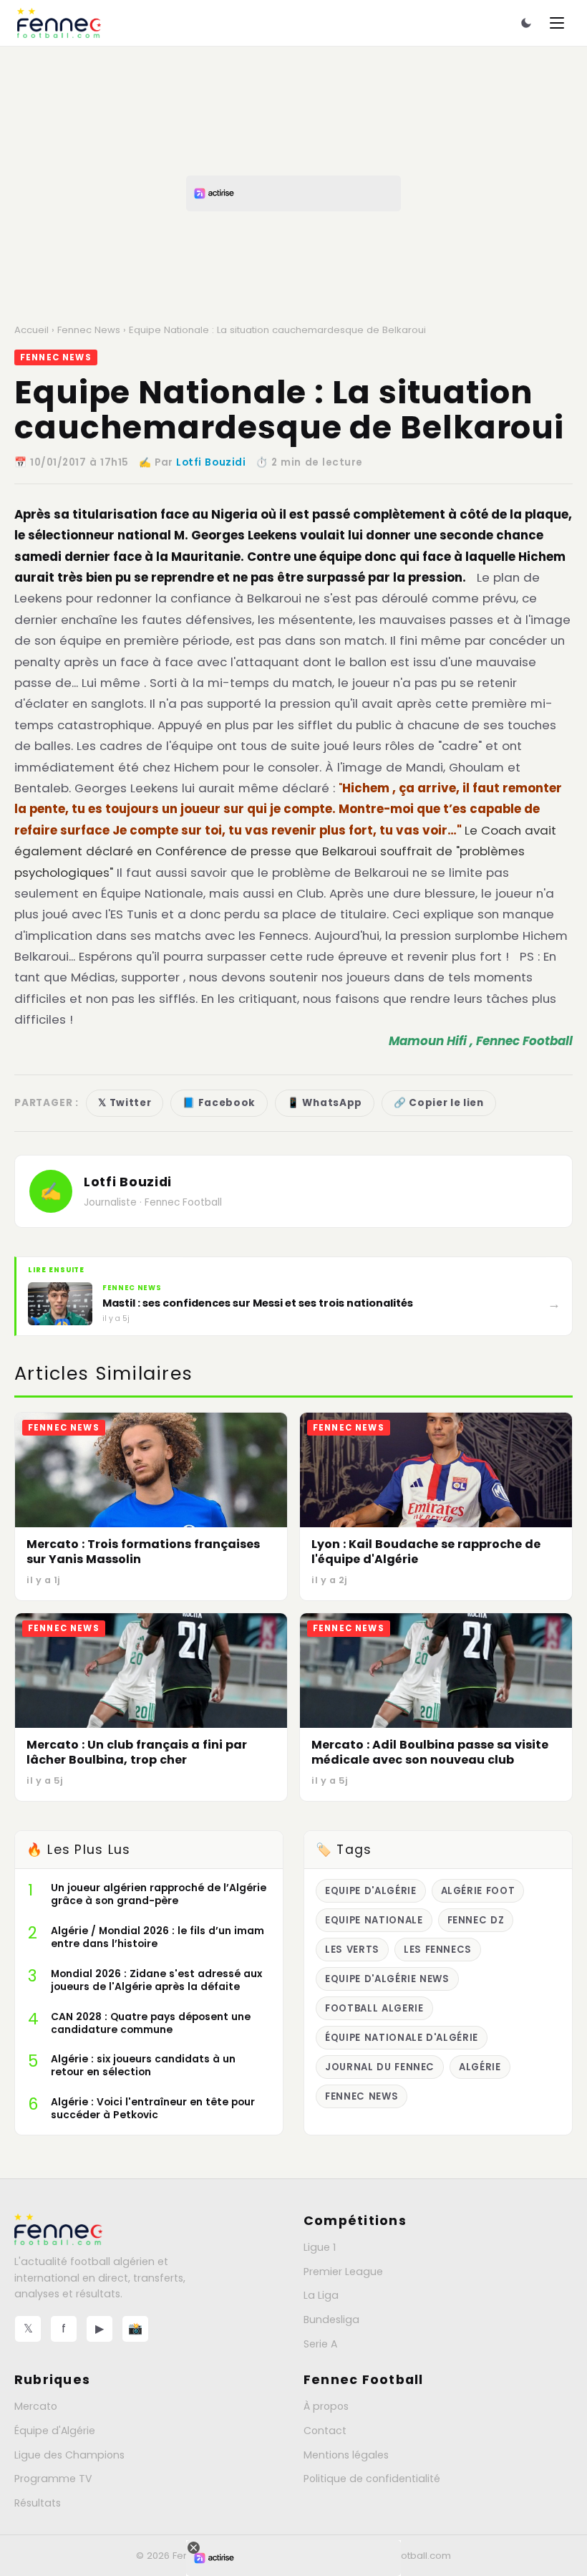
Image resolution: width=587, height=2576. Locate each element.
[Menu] (557, 23)
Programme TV (53, 2479)
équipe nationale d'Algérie (402, 2038)
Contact (325, 2431)
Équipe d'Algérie (55, 2431)
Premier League (343, 2272)
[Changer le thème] (526, 23)
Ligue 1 (320, 2247)
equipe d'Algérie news (387, 1979)
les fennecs (438, 1950)
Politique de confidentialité (372, 2479)
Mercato (36, 2406)
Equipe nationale (374, 1920)
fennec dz (476, 1920)
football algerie (374, 2008)
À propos (326, 2406)
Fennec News (89, 330)
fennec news (362, 2096)
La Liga (321, 2295)
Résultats (38, 2503)
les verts (352, 1950)
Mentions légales (346, 2455)
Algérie (480, 2067)
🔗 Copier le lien (439, 1103)
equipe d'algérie (371, 1891)
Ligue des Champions (69, 2455)
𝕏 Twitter (125, 1103)
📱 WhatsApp (325, 1103)
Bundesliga (331, 2320)
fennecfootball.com (405, 2556)
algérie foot (478, 1891)
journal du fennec (380, 2067)
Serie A (320, 2344)
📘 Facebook (219, 1103)
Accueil (31, 330)
